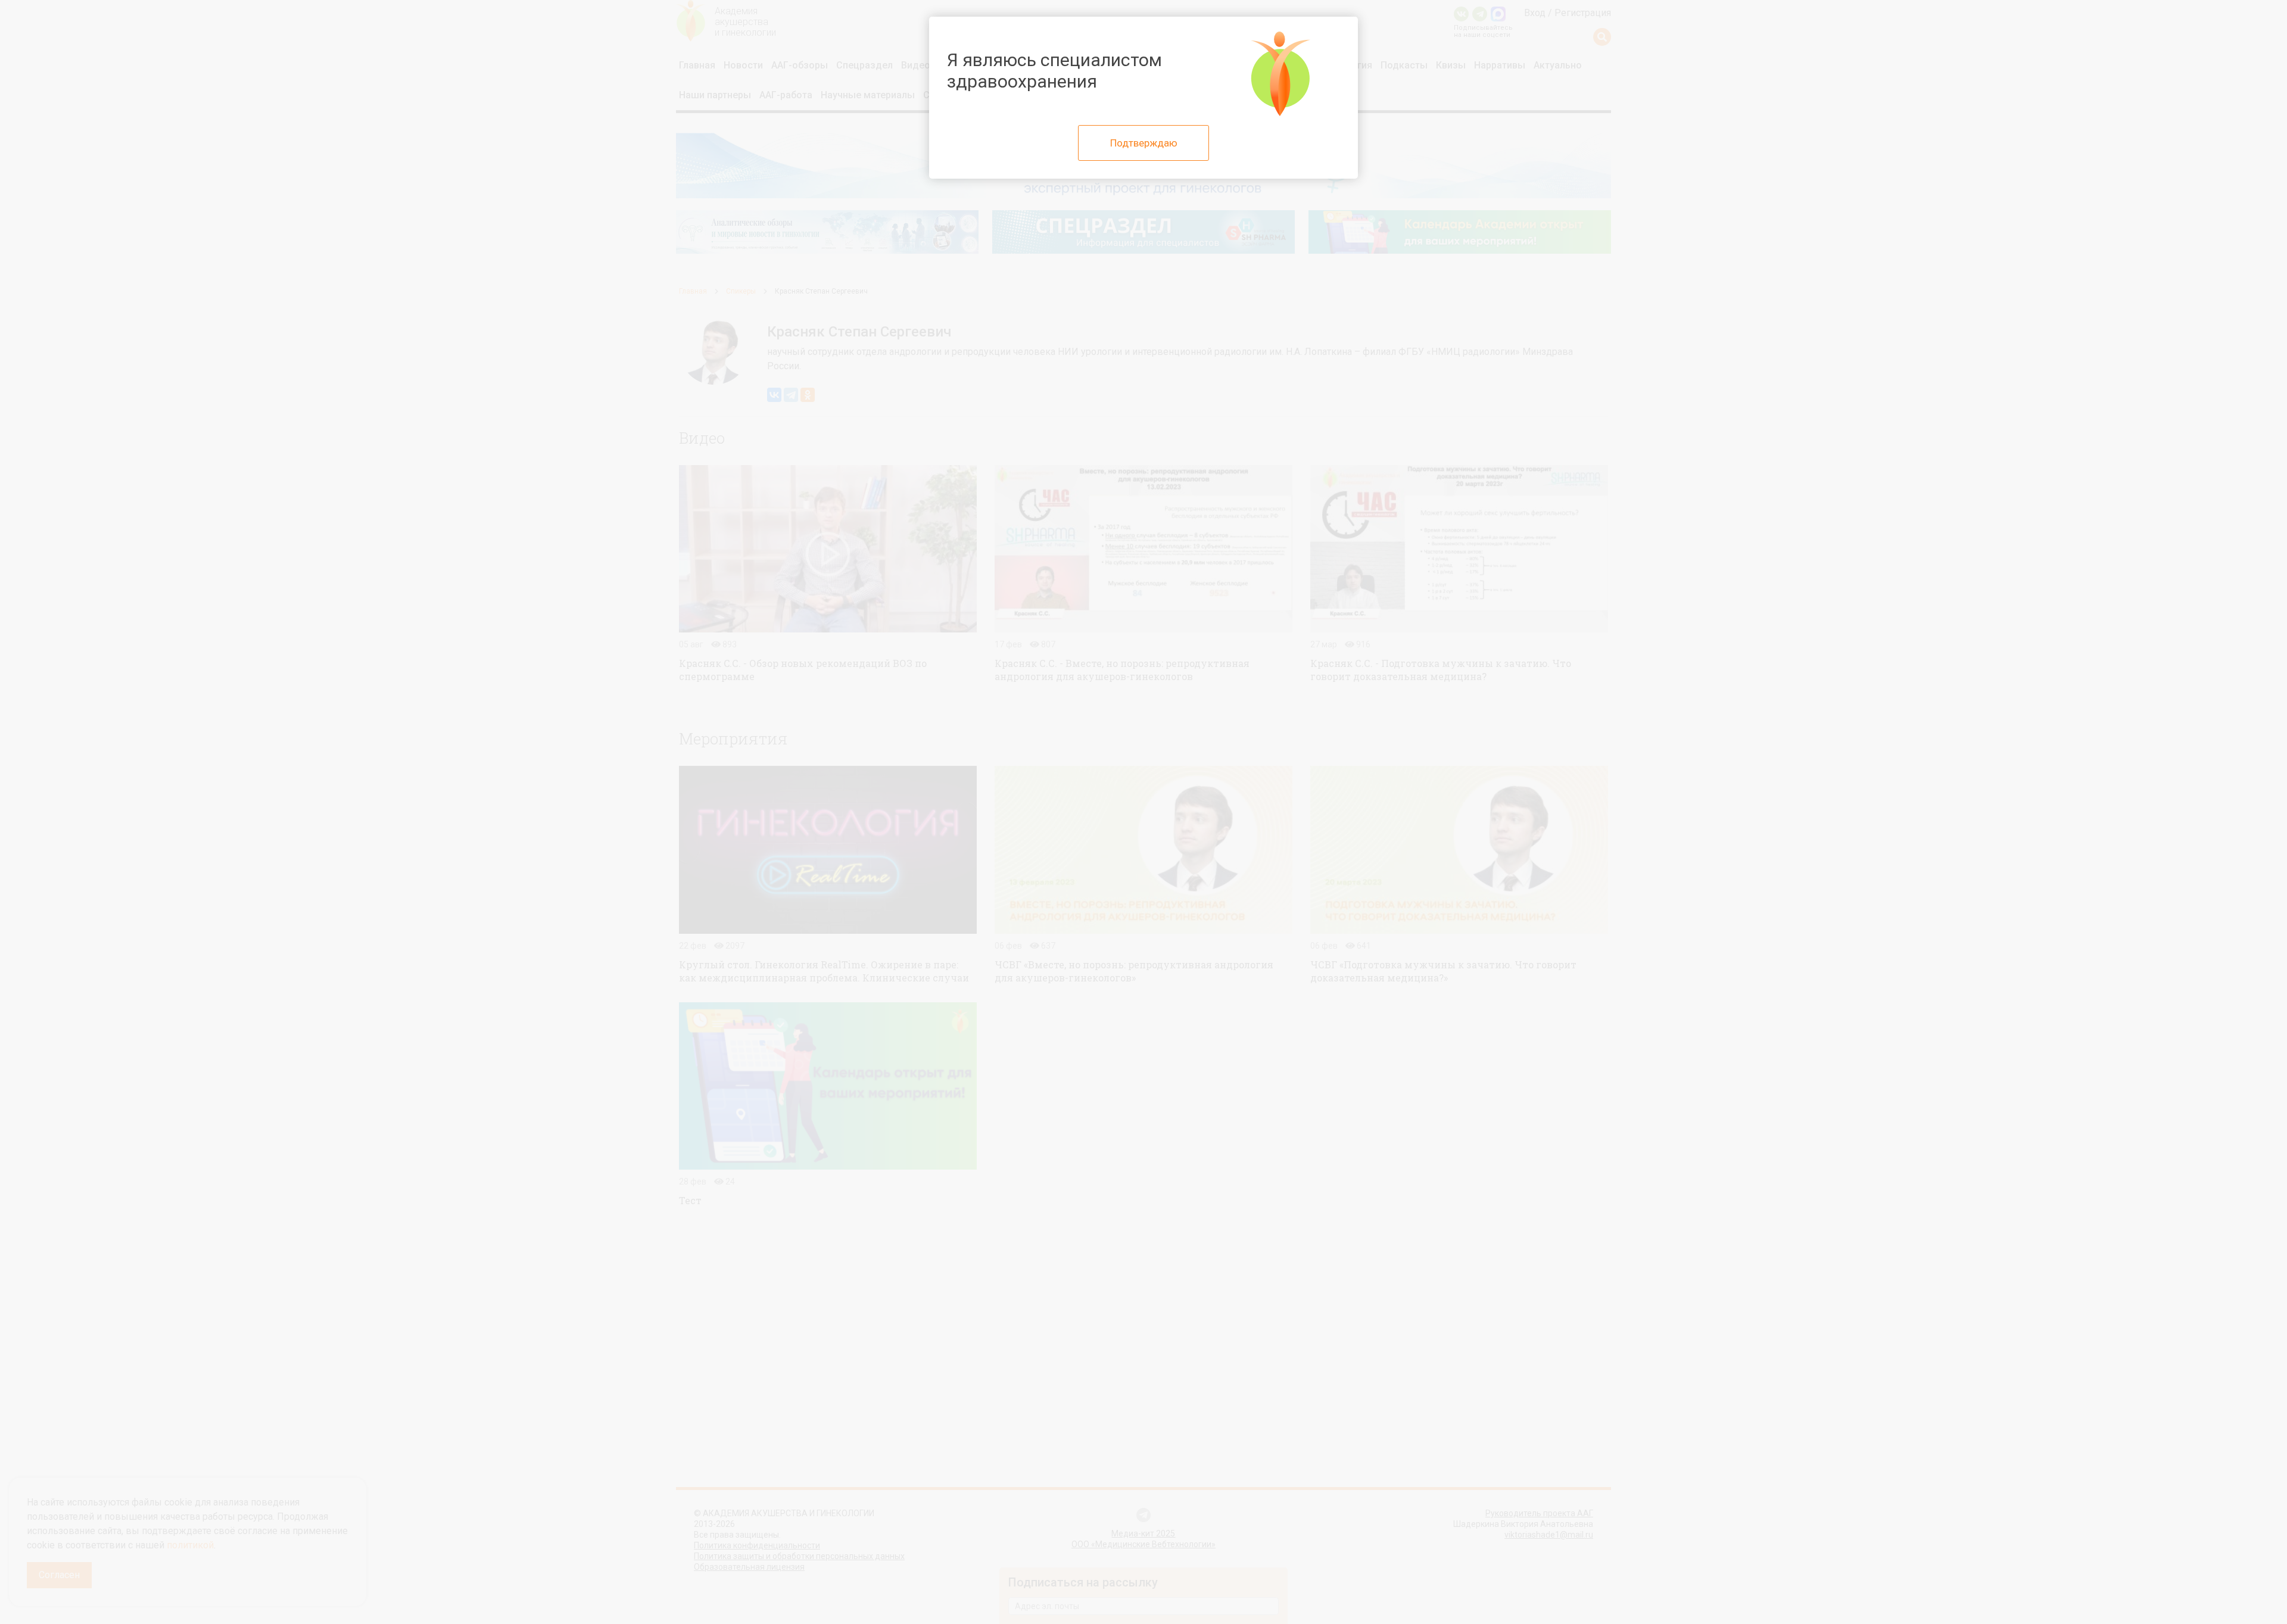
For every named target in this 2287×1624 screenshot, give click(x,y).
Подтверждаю (1144, 143)
